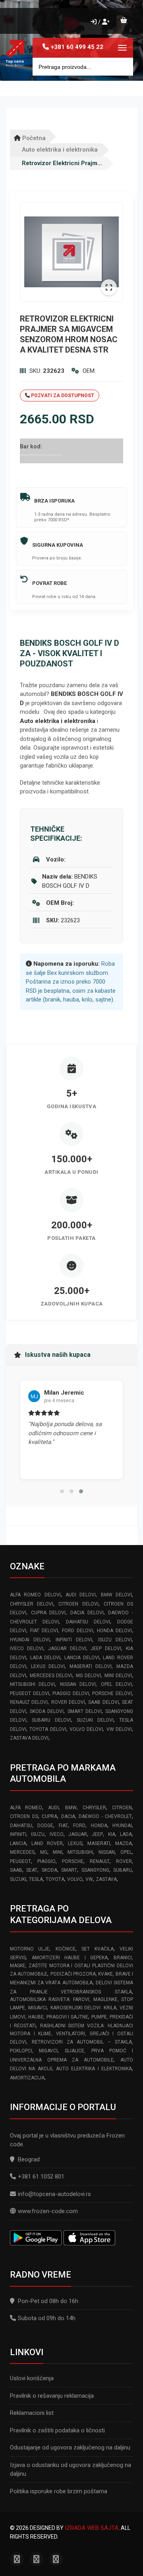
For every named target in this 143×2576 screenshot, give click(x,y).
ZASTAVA (106, 1879)
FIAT (63, 1826)
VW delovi (119, 1729)
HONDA (99, 1826)
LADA (126, 1834)
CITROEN (122, 1808)
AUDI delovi (81, 1595)
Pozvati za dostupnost (62, 396)
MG (44, 1852)
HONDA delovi (114, 1631)
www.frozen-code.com (48, 2211)
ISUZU (38, 1834)
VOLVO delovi (86, 1729)
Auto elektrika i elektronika (60, 150)
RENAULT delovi (29, 1702)
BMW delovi (116, 1595)
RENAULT (100, 1861)
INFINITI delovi (74, 1640)
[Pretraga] (121, 67)
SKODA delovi (47, 1711)
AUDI (53, 1808)
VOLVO (75, 1879)
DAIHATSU (21, 1826)
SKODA (49, 1870)
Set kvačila (97, 1949)
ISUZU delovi (115, 1640)
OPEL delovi (116, 1684)
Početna (33, 138)
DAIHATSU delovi (88, 1622)
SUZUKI (18, 1879)
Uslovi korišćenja (32, 2378)
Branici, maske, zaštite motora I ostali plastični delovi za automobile (71, 1966)
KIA (112, 1834)
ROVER (124, 1861)
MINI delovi (118, 1676)
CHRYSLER (94, 1808)
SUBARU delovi (51, 1720)
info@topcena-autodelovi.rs (54, 2194)
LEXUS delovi (48, 1666)
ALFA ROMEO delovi (35, 1595)
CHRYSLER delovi (32, 1604)
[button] (62, 1491)
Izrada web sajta (92, 2528)
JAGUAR (78, 1834)
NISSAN (107, 1852)
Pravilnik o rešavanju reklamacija (52, 2396)
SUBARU (123, 1870)
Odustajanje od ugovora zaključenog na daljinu (70, 2447)
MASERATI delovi (91, 1666)
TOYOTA (55, 1879)
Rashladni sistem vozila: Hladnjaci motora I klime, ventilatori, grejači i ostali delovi (71, 2034)
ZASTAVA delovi (29, 1738)
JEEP (97, 1834)
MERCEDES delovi (51, 1676)
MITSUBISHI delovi (32, 1684)
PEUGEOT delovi (30, 1693)
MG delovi (89, 1676)
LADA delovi (45, 1658)
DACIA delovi (87, 1613)
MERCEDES (22, 1852)
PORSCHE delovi (112, 1693)
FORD (79, 1826)
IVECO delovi (27, 1648)
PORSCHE (73, 1861)
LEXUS (75, 1843)
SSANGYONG (95, 1870)
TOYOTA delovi (48, 1729)
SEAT (32, 1870)
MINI (58, 1852)
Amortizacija (27, 2078)
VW (89, 1879)
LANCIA (18, 1843)
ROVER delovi (68, 1702)
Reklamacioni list (32, 2413)
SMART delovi (85, 1711)
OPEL (126, 1852)
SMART (69, 1870)
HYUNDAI (122, 1826)
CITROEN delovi (78, 1604)
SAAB (16, 1870)
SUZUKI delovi (95, 1720)
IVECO (57, 1834)
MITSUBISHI (80, 1852)
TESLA (36, 1879)
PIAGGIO (46, 1861)
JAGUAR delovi (67, 1648)
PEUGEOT (20, 1861)
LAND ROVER (47, 1843)
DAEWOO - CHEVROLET (105, 1816)
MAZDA (124, 1843)
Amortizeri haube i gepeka (70, 1958)
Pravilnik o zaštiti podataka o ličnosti (57, 2430)
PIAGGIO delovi (71, 1693)
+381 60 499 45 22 (77, 47)
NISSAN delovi (78, 1684)
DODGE (45, 1826)
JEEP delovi (106, 1648)
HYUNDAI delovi (30, 1640)
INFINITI (18, 1834)
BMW (71, 1808)
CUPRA (49, 1816)
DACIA (68, 1816)
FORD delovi (77, 1631)
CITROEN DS (24, 1816)
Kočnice (66, 1949)
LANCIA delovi (82, 1658)
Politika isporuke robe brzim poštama (59, 2491)
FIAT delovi (44, 1631)
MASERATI (99, 1843)
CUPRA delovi (48, 1613)
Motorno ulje (30, 1949)
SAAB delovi (103, 1702)
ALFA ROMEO (26, 1808)
